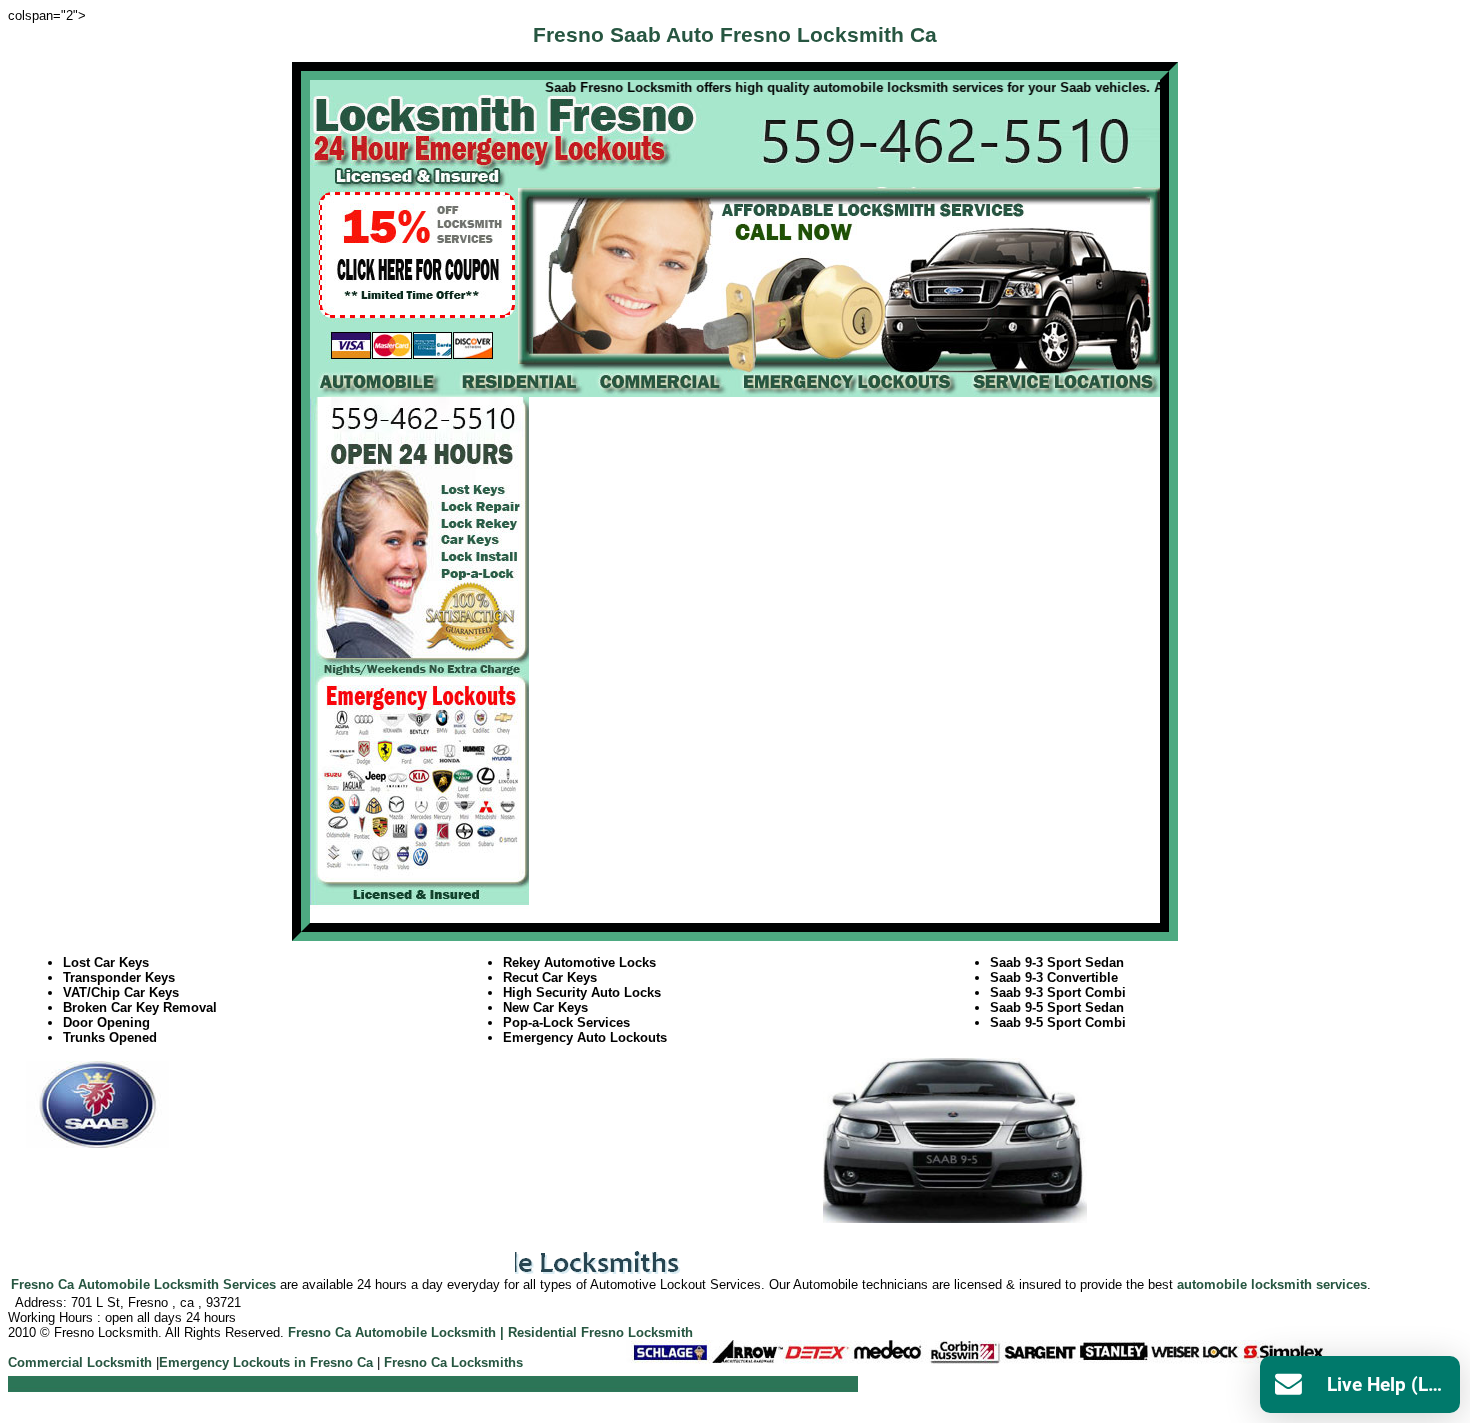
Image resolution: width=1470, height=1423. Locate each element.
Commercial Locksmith (80, 1362)
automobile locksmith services (1272, 1284)
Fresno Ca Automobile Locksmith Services (143, 1284)
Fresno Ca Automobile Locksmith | (396, 1332)
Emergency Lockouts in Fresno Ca (266, 1362)
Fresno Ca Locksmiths (453, 1362)
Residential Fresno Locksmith (600, 1332)
